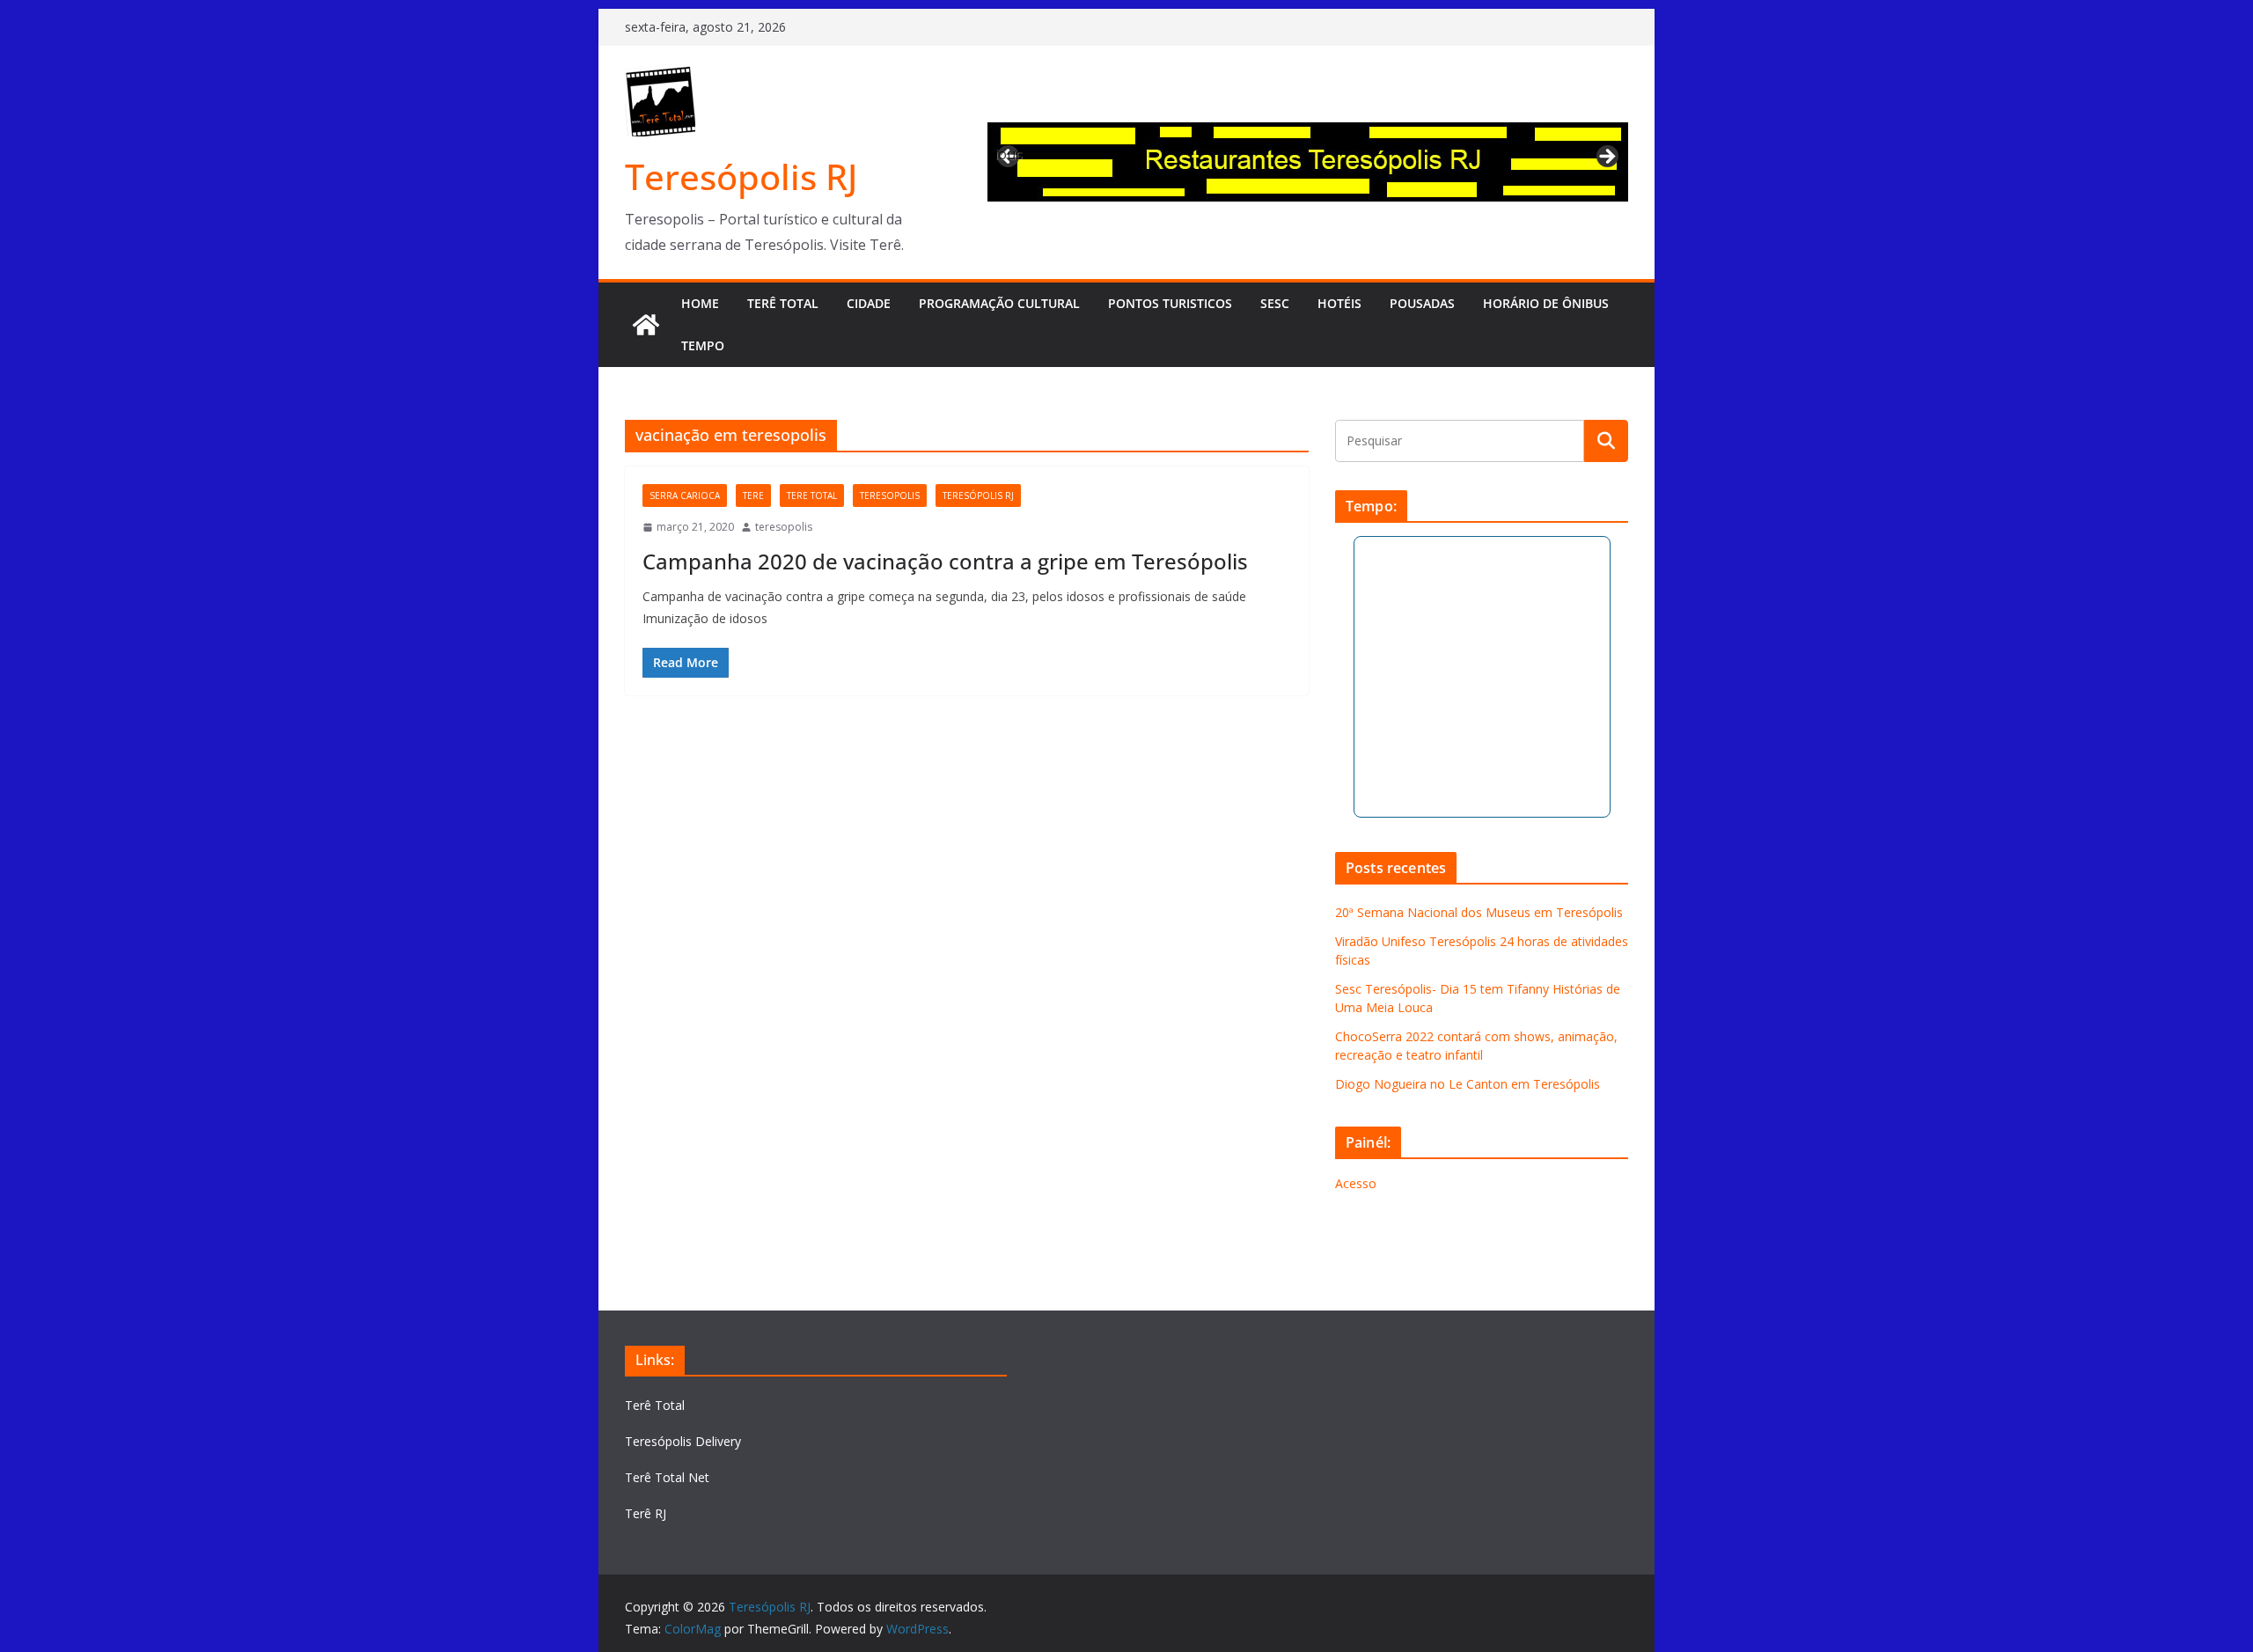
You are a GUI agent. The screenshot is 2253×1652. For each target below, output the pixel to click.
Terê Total (655, 1405)
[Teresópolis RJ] (646, 325)
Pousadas (1422, 303)
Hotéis (1339, 303)
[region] (1308, 162)
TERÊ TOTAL (783, 303)
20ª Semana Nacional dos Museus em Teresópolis (1479, 912)
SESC (1275, 303)
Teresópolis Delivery (683, 1441)
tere (753, 496)
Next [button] (1606, 158)
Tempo (703, 345)
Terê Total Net (667, 1477)
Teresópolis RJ (741, 176)
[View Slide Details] (1308, 162)
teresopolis (890, 496)
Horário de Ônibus (1546, 303)
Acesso (1356, 1183)
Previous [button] (1009, 154)
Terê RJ (646, 1513)
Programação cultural (999, 303)
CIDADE (869, 303)
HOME (700, 303)
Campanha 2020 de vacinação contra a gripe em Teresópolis (945, 561)
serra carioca (685, 496)
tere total (812, 496)
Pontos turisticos (1170, 303)
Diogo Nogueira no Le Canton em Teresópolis (1468, 1084)
